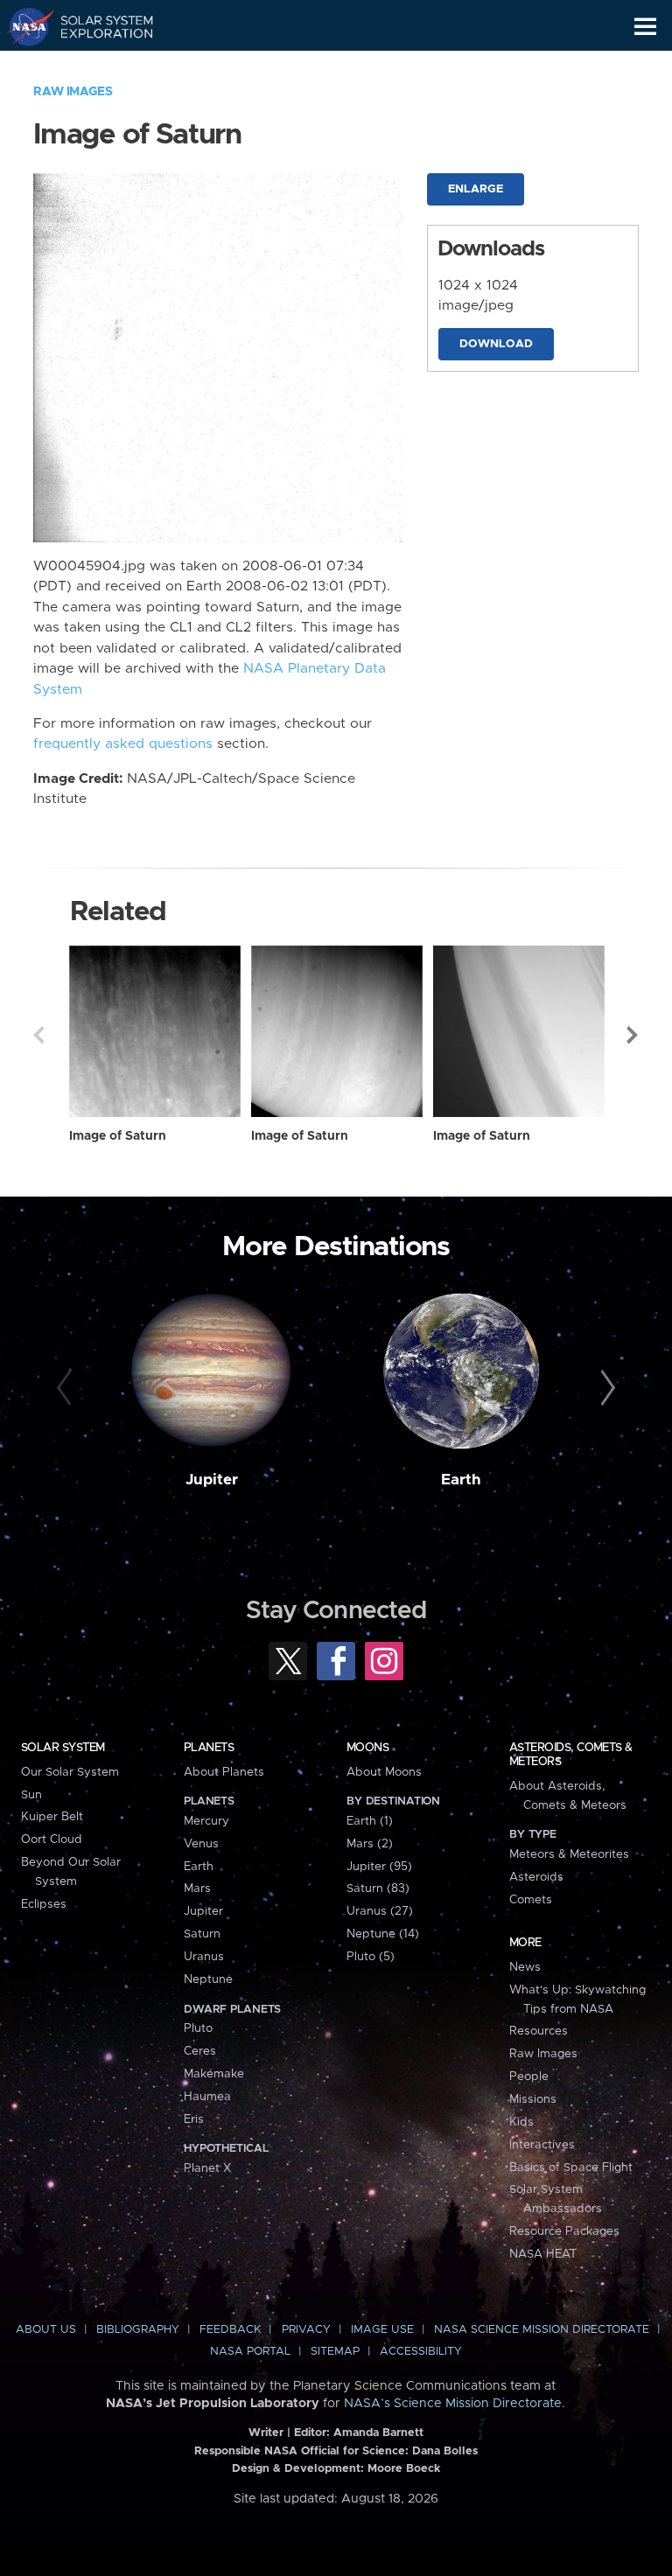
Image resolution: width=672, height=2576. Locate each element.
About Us (46, 2330)
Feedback (230, 2330)
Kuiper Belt (52, 1817)
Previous (38, 1035)
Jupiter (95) (379, 1867)
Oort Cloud (52, 1840)
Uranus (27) (380, 1911)
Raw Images (73, 92)
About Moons (384, 1772)
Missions (533, 2099)
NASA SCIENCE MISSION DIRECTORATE (542, 2330)
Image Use (382, 2330)
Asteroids (536, 1877)
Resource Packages (564, 2231)
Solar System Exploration (97, 26)
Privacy (306, 2330)
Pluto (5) (371, 1957)
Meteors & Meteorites (569, 1854)
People (529, 2077)
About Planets (224, 1772)
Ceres (200, 2051)
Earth (461, 1480)
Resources (539, 2031)
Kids (521, 2122)
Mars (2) (370, 1844)
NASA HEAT (543, 2254)
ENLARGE (476, 189)
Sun (31, 1795)
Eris (194, 2119)
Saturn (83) (378, 1888)
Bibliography (138, 2330)
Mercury (206, 1821)
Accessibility (421, 2352)
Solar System (63, 1748)
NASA (23, 26)
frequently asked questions (123, 744)
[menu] (645, 27)
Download (496, 344)
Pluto (198, 2028)
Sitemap (335, 2352)
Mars (197, 1888)
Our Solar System (70, 1772)
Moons (367, 1748)
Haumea (207, 2097)
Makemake (214, 2074)
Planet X (207, 2168)
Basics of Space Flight (571, 2168)
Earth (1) (370, 1821)
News (525, 1967)
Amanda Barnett (378, 2433)
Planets (209, 1748)
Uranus (204, 1957)
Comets (531, 1900)
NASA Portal (250, 2352)
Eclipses (44, 1904)
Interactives (542, 2145)
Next (633, 1035)
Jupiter (212, 1480)
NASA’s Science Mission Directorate (453, 2404)
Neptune (208, 1979)
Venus (201, 1844)
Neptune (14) (383, 1934)
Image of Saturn (118, 1136)
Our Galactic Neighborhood (97, 66)
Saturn (202, 1934)
